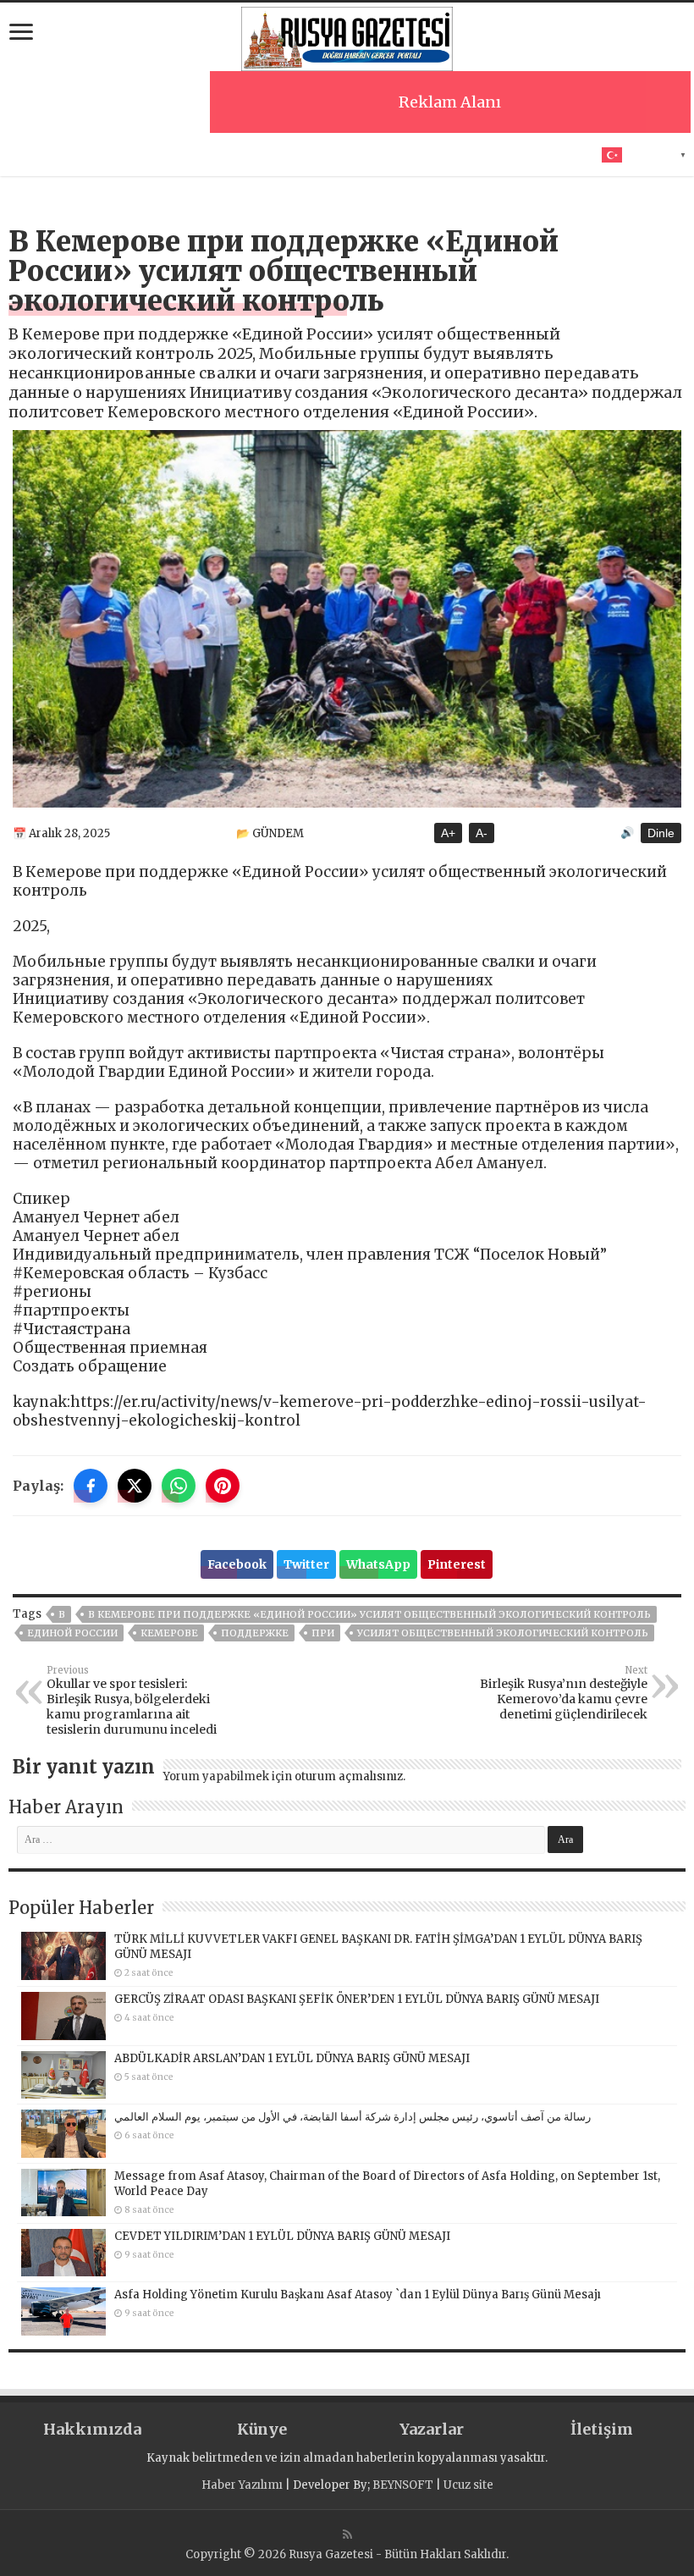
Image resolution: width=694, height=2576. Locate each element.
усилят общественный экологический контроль (503, 1633)
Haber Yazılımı (242, 2485)
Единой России (72, 1633)
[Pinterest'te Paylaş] (223, 1486)
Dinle (661, 833)
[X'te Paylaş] (135, 1486)
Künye (262, 2429)
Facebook (237, 1564)
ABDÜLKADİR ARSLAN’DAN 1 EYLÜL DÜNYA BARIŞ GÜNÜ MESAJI (292, 2058)
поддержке (255, 1633)
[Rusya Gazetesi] (347, 36)
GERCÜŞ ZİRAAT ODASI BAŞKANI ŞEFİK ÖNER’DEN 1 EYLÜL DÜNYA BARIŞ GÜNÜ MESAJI (357, 1999)
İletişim (602, 2429)
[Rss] (347, 2535)
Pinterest (457, 1564)
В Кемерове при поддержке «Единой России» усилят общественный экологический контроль (369, 1614)
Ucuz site (468, 2485)
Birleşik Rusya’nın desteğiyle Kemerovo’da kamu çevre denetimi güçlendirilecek (564, 1693)
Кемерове (169, 1633)
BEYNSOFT (403, 2485)
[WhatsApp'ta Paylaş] (179, 1486)
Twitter (306, 1564)
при (323, 1633)
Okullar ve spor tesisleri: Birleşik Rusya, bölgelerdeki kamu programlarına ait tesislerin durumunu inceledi (132, 1701)
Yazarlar (432, 2429)
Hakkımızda (92, 2429)
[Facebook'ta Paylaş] (91, 1486)
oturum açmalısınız (349, 1776)
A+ (448, 833)
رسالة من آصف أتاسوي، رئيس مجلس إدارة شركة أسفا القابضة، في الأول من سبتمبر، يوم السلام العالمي (353, 2117)
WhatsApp (378, 1564)
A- (482, 833)
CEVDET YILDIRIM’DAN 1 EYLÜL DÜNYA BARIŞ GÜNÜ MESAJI (282, 2236)
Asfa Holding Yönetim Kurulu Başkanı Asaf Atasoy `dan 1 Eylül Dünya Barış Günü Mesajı (358, 2295)
